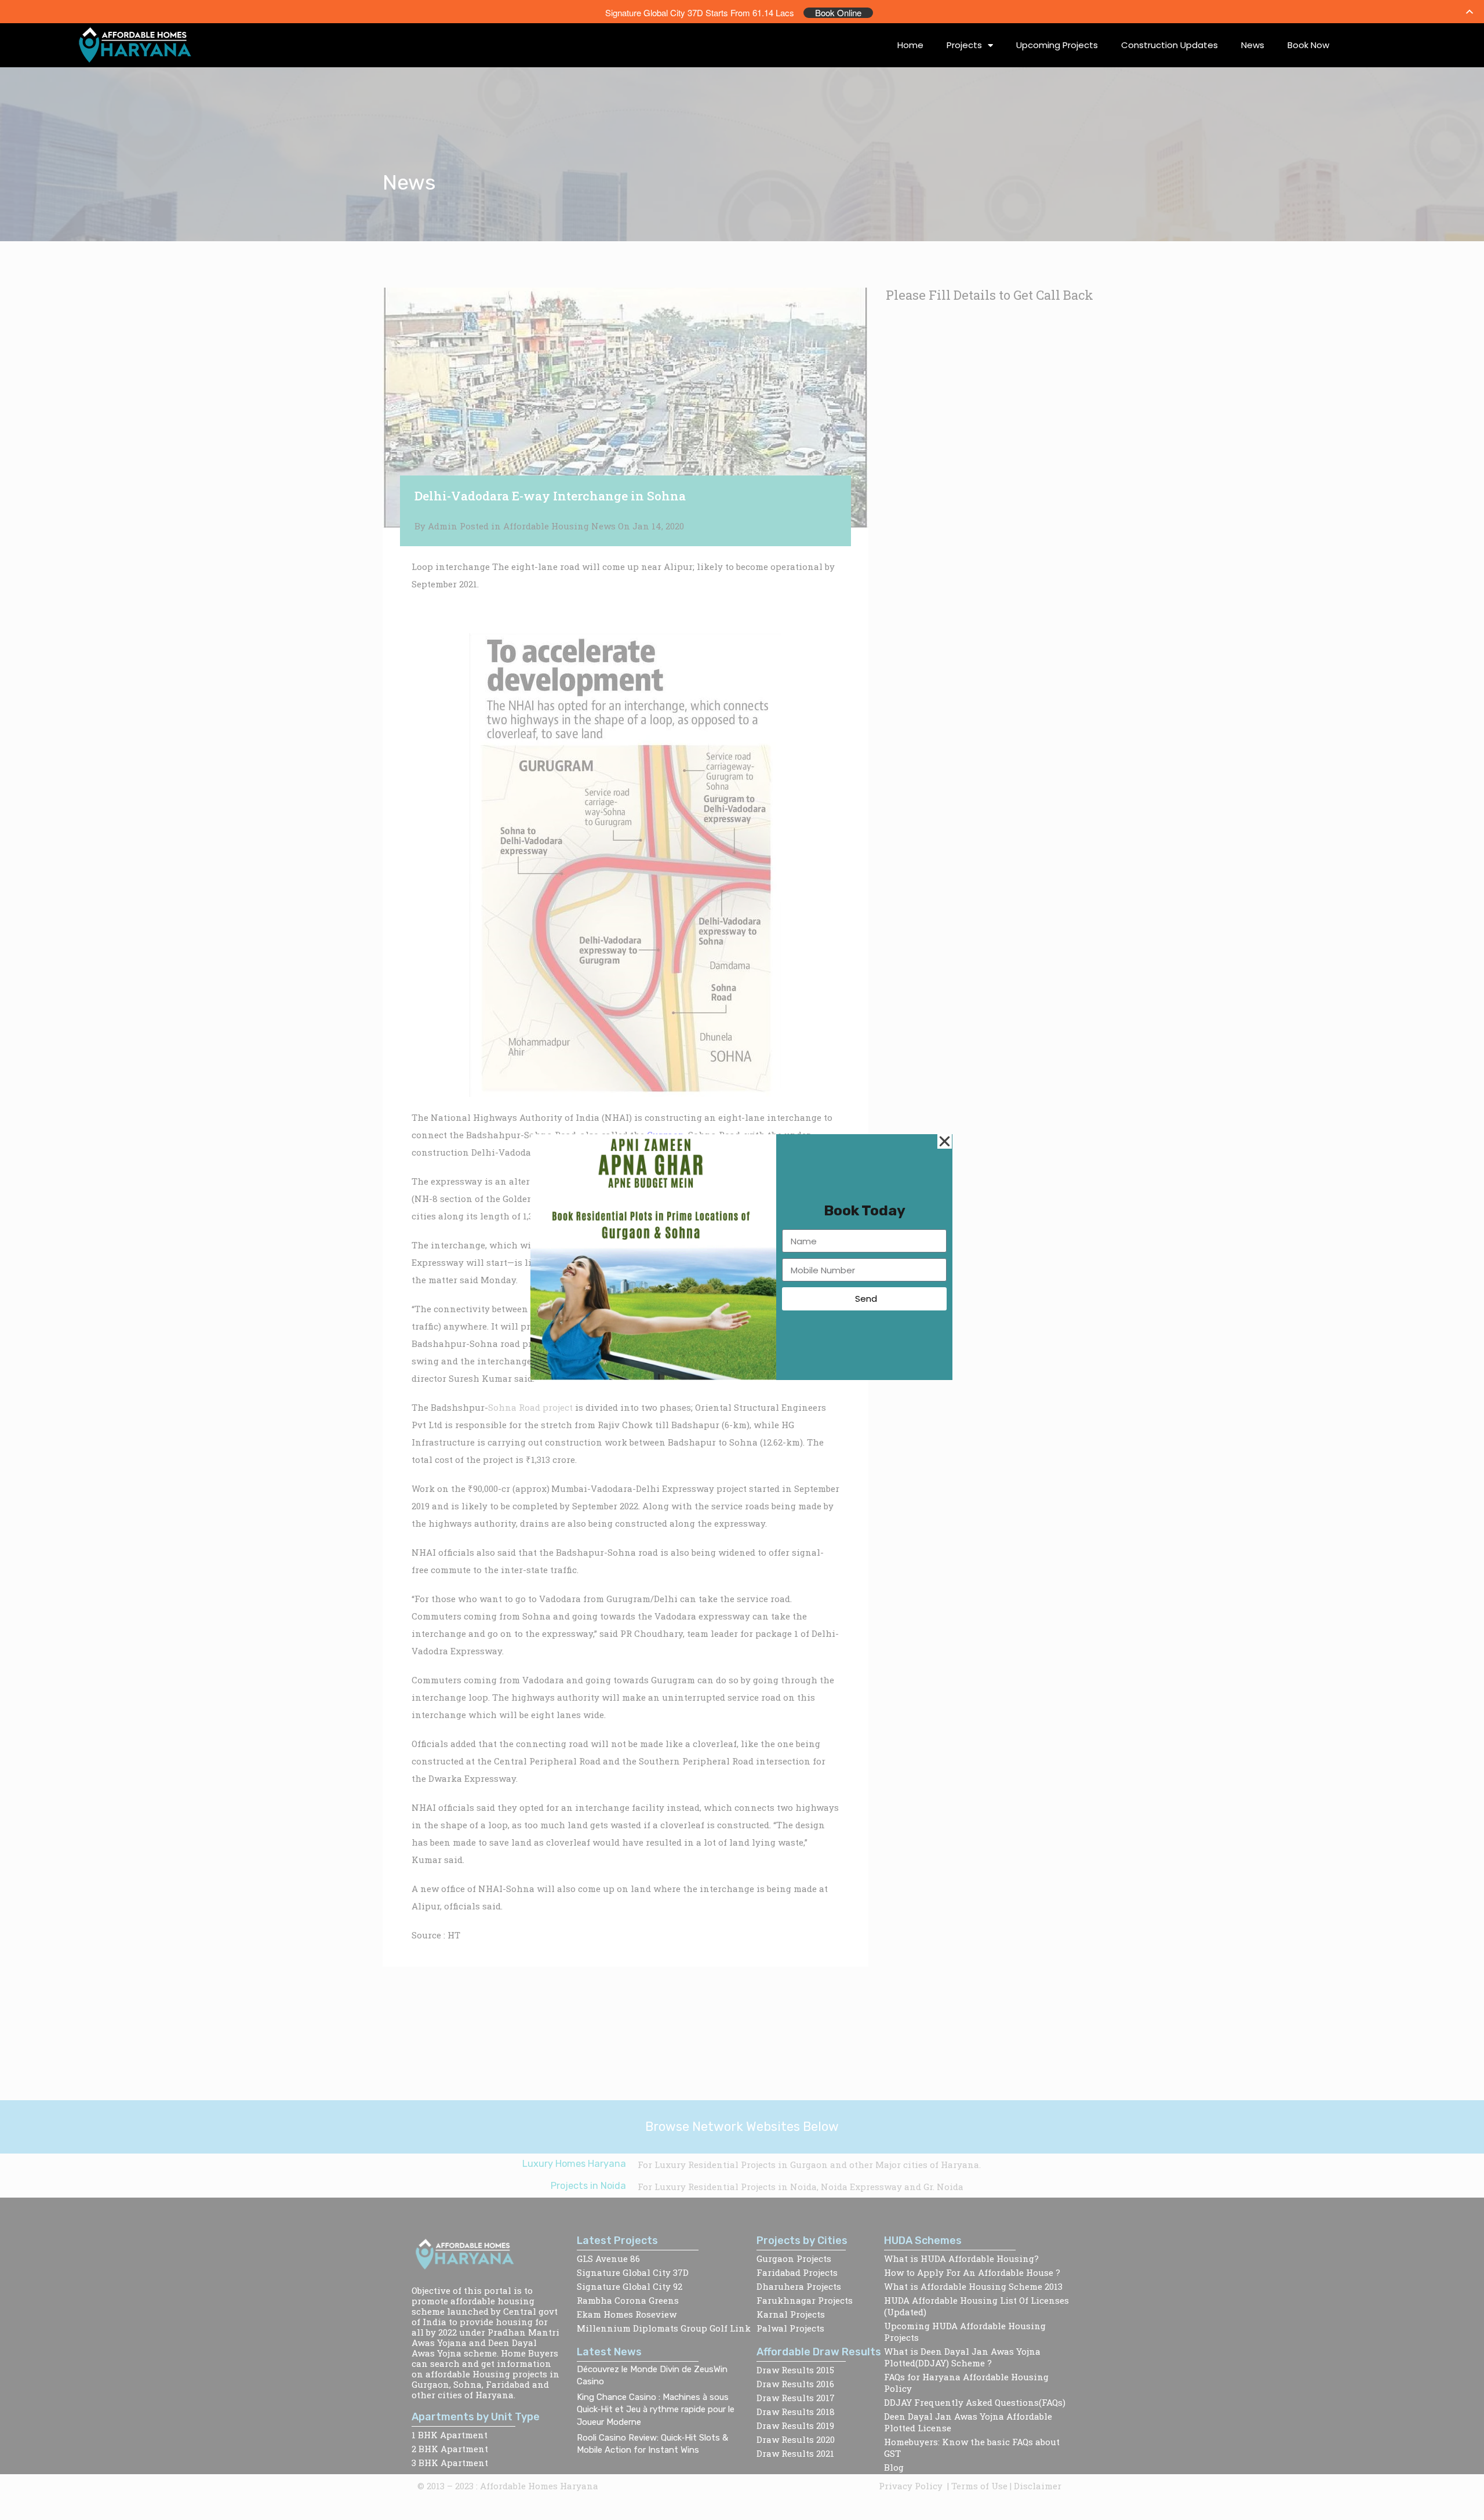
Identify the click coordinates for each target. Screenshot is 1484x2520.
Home (910, 45)
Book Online (838, 13)
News (1253, 45)
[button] (945, 1141)
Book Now (1308, 45)
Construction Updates (1170, 45)
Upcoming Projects (1057, 45)
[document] (742, 1260)
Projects (964, 45)
